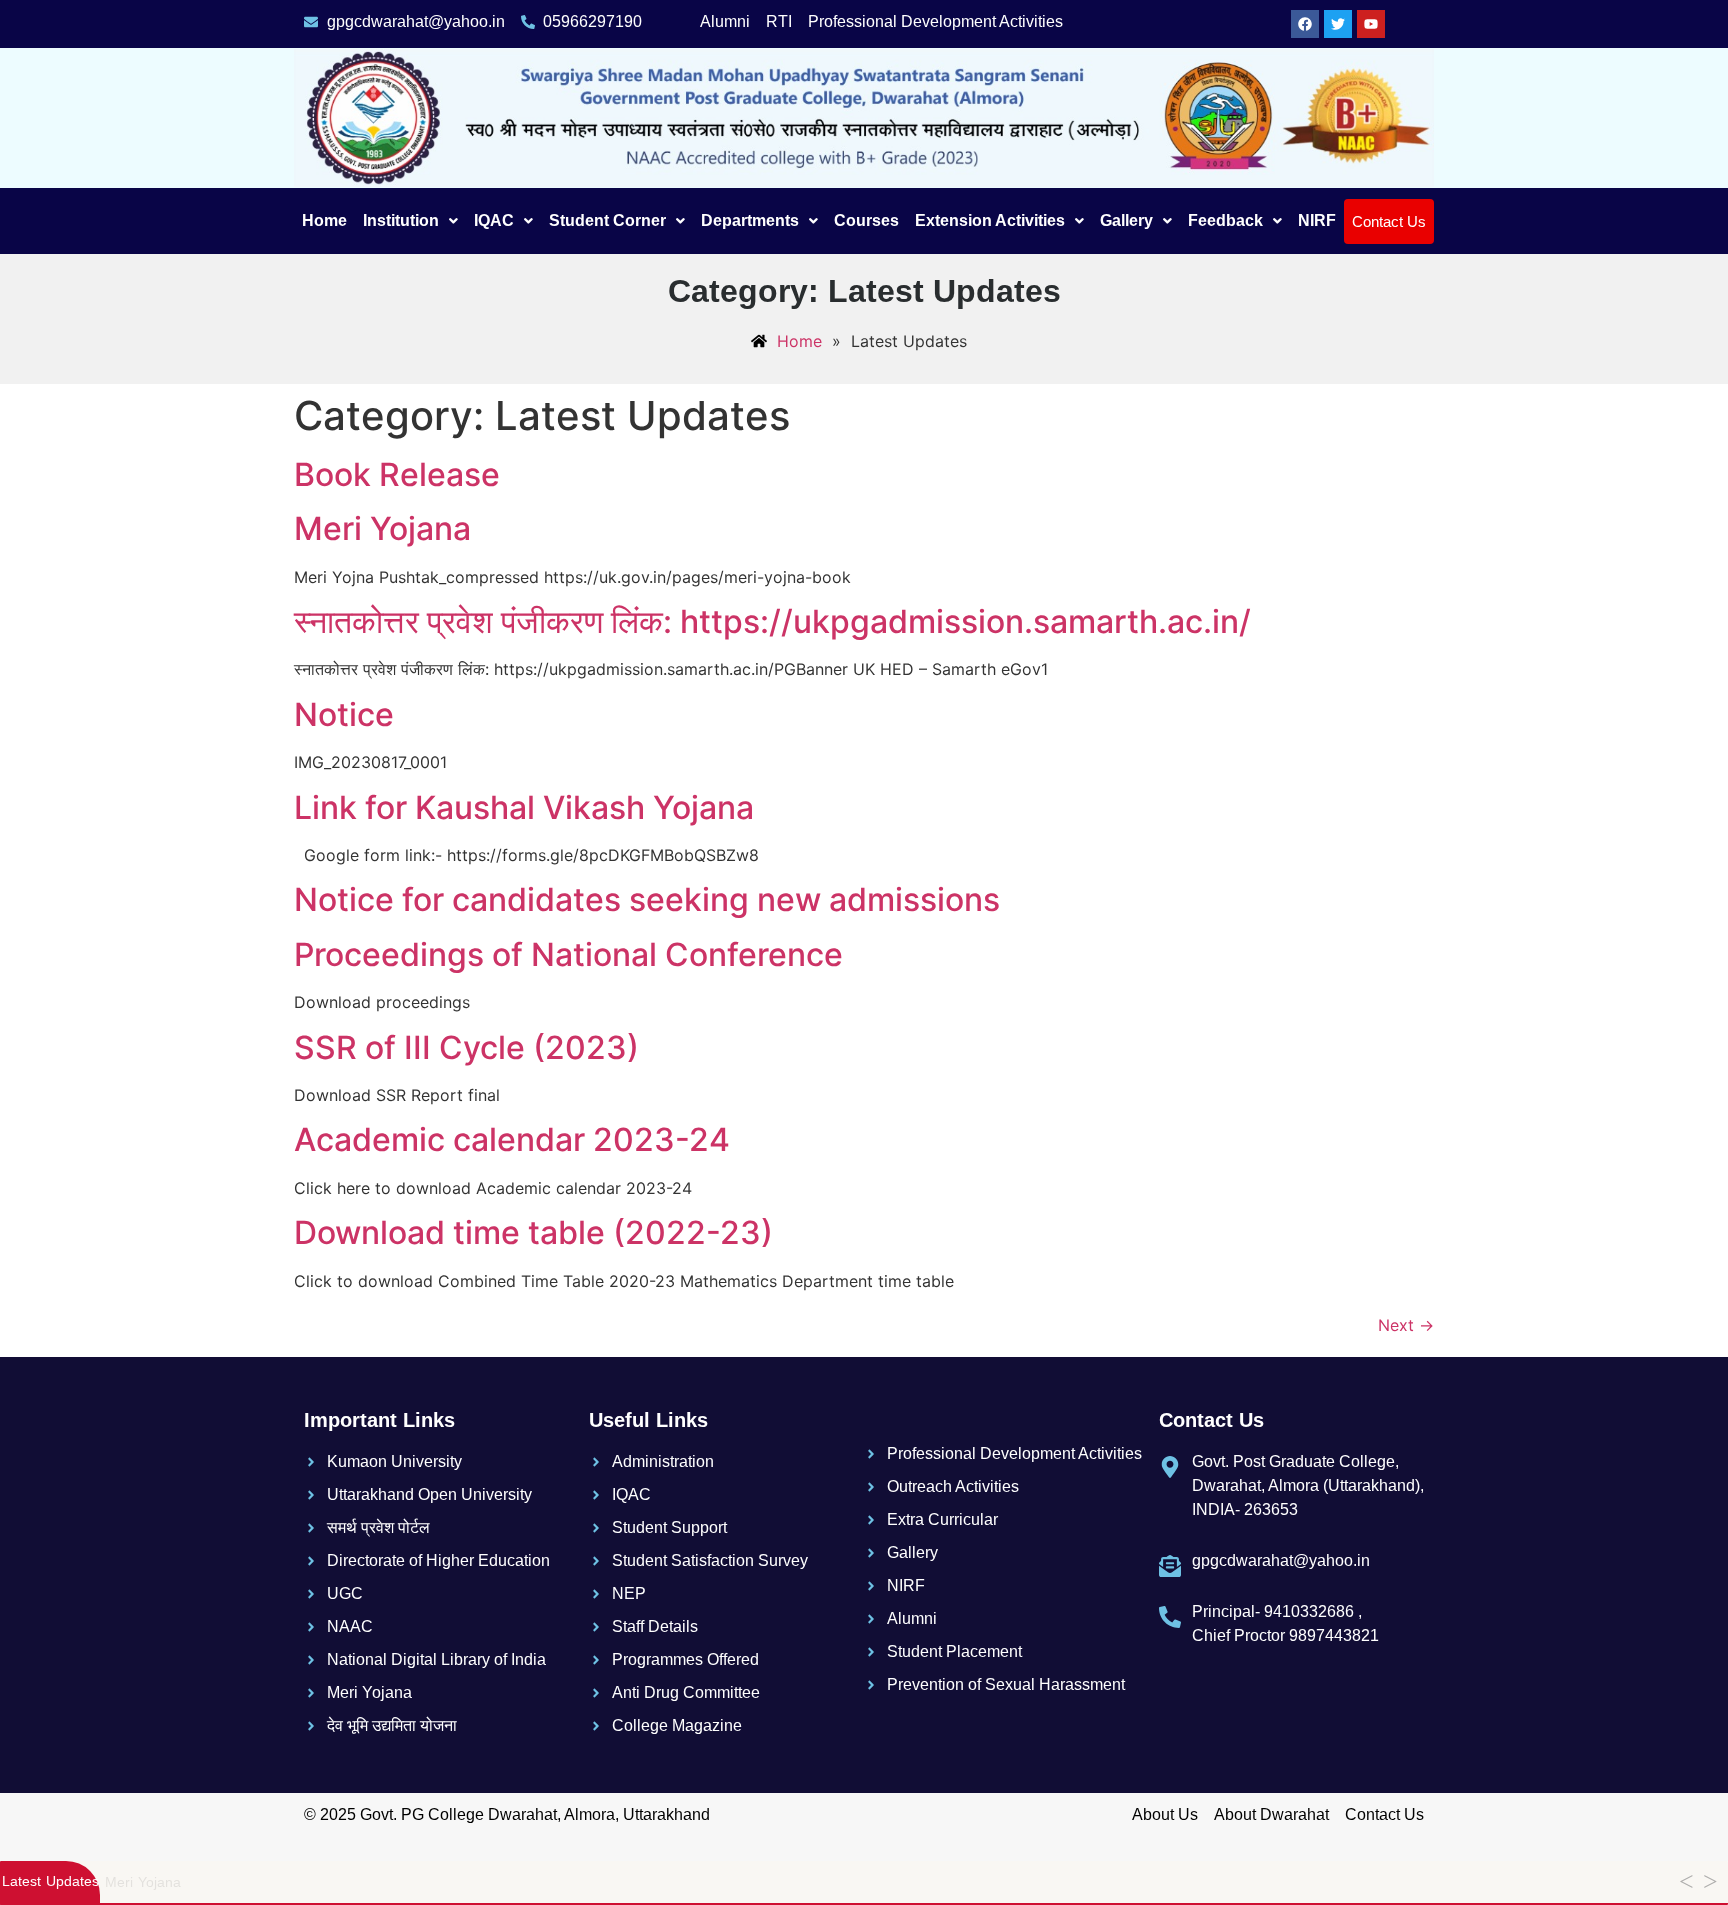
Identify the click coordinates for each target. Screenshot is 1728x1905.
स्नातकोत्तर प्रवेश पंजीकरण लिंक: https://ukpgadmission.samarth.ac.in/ (772, 621)
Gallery (1126, 220)
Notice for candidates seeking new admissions (647, 899)
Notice (344, 714)
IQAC (494, 220)
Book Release (397, 474)
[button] (410, 221)
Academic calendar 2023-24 (512, 1139)
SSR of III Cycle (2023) (466, 1047)
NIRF (1317, 220)
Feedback (1225, 220)
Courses (866, 220)
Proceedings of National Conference (568, 954)
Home (324, 220)
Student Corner (607, 220)
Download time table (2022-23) (533, 1232)
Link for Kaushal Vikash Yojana (524, 807)
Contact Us (1389, 221)
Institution (401, 220)
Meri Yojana (382, 528)
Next (1406, 1325)
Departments (750, 220)
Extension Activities (990, 220)
